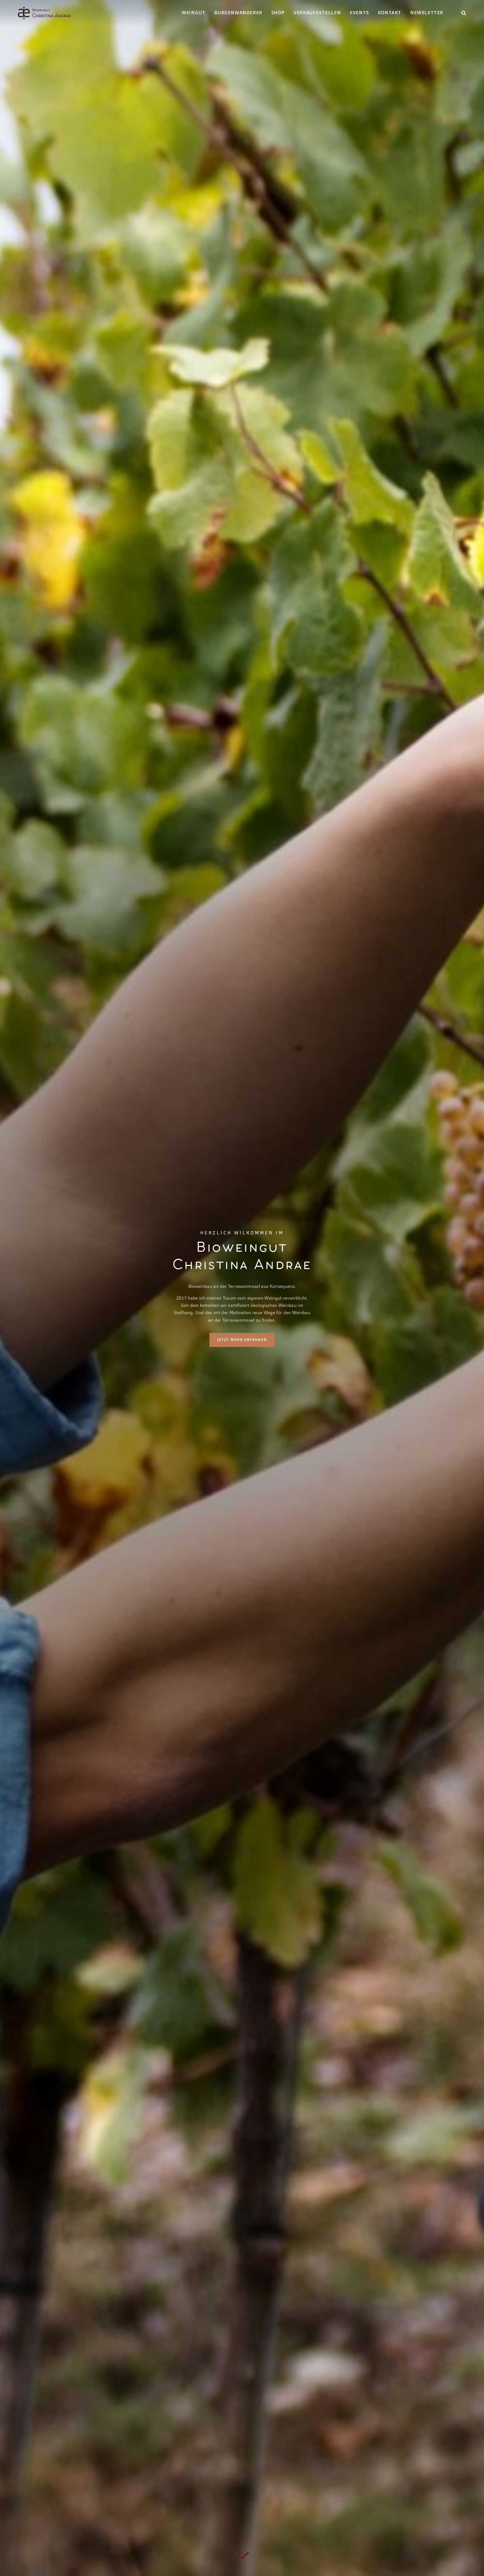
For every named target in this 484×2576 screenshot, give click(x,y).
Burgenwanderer (238, 13)
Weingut (194, 13)
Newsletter (427, 13)
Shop (278, 13)
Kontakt (390, 13)
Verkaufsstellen (317, 13)
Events (359, 13)
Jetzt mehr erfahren (242, 1339)
